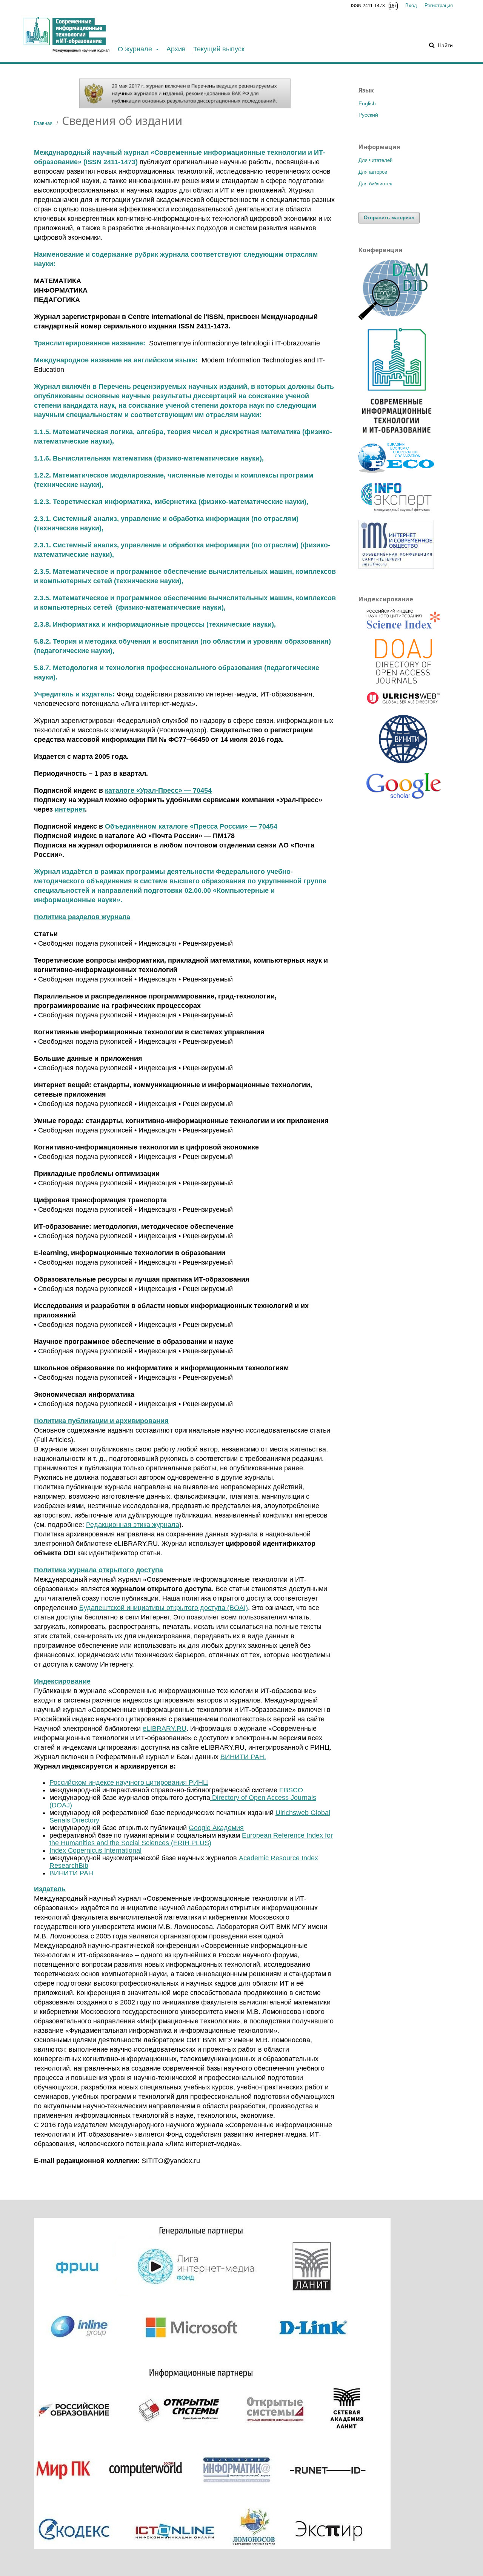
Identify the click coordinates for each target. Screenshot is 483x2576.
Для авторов (373, 172)
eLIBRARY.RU (165, 1729)
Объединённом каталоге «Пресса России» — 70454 (191, 826)
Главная (43, 123)
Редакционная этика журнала (133, 1525)
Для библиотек (375, 184)
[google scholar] (404, 789)
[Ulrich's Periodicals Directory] (404, 699)
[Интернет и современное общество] (396, 567)
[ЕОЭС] (396, 471)
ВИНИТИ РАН (71, 1873)
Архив (176, 49)
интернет (70, 809)
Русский (368, 115)
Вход (411, 5)
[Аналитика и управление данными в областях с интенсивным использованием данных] (396, 318)
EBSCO (291, 1790)
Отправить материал (389, 218)
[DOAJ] (404, 662)
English (367, 103)
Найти (445, 45)
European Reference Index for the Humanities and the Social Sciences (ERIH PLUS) (191, 1839)
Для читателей (375, 160)
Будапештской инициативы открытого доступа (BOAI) (164, 1608)
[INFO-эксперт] (396, 512)
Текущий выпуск (219, 49)
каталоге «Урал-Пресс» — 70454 (158, 790)
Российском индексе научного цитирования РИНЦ (129, 1783)
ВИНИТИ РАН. (243, 1757)
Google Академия (216, 1828)
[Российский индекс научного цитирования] (404, 620)
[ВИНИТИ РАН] (404, 740)
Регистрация (439, 5)
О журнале (136, 49)
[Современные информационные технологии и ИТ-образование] (396, 436)
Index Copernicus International (95, 1850)
